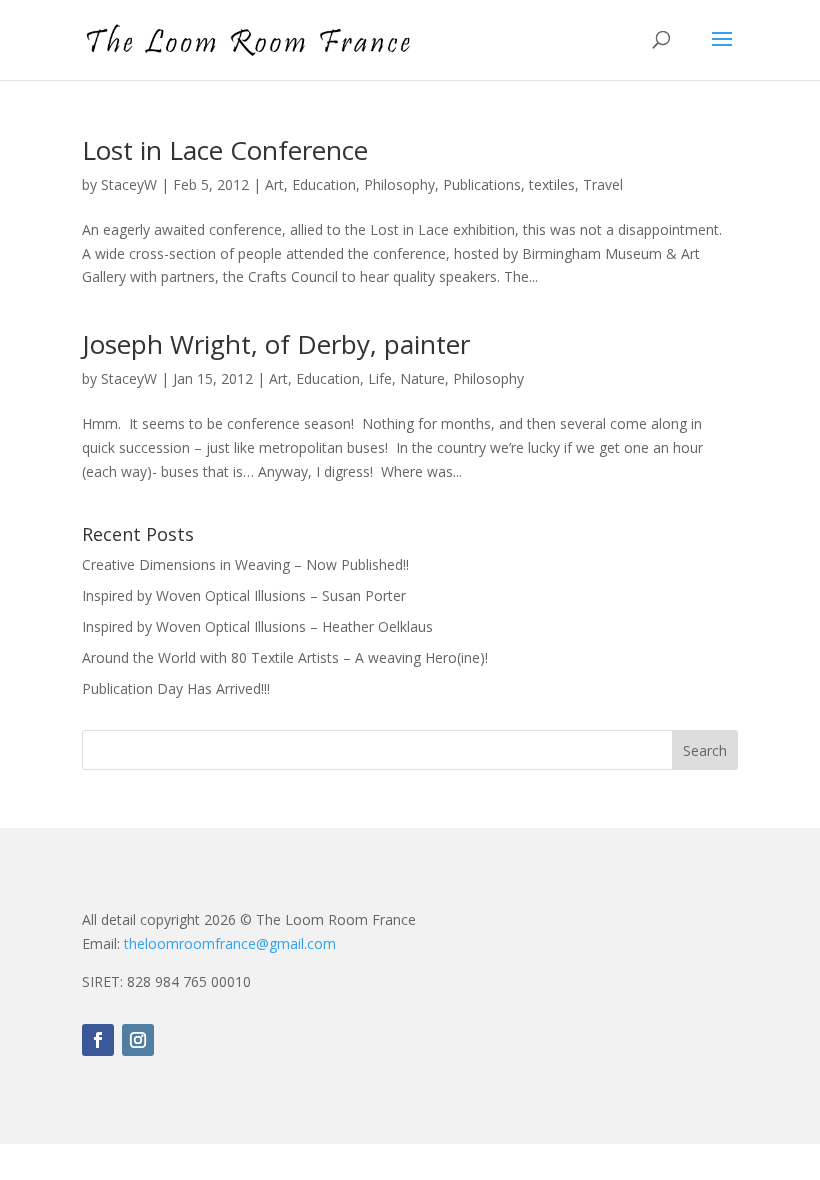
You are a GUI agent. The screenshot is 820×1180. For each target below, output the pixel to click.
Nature (422, 378)
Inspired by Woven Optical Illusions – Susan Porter (244, 595)
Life (380, 378)
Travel (603, 184)
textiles (552, 184)
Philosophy (399, 184)
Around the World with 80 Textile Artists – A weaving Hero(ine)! (285, 657)
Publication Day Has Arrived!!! (176, 688)
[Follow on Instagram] (138, 1040)
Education (324, 184)
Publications (482, 184)
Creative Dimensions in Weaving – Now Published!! (245, 564)
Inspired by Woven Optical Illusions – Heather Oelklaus (257, 626)
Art (274, 184)
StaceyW (129, 184)
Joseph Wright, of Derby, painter (276, 344)
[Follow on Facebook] (98, 1040)
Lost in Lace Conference (225, 150)
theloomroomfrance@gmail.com (230, 943)
